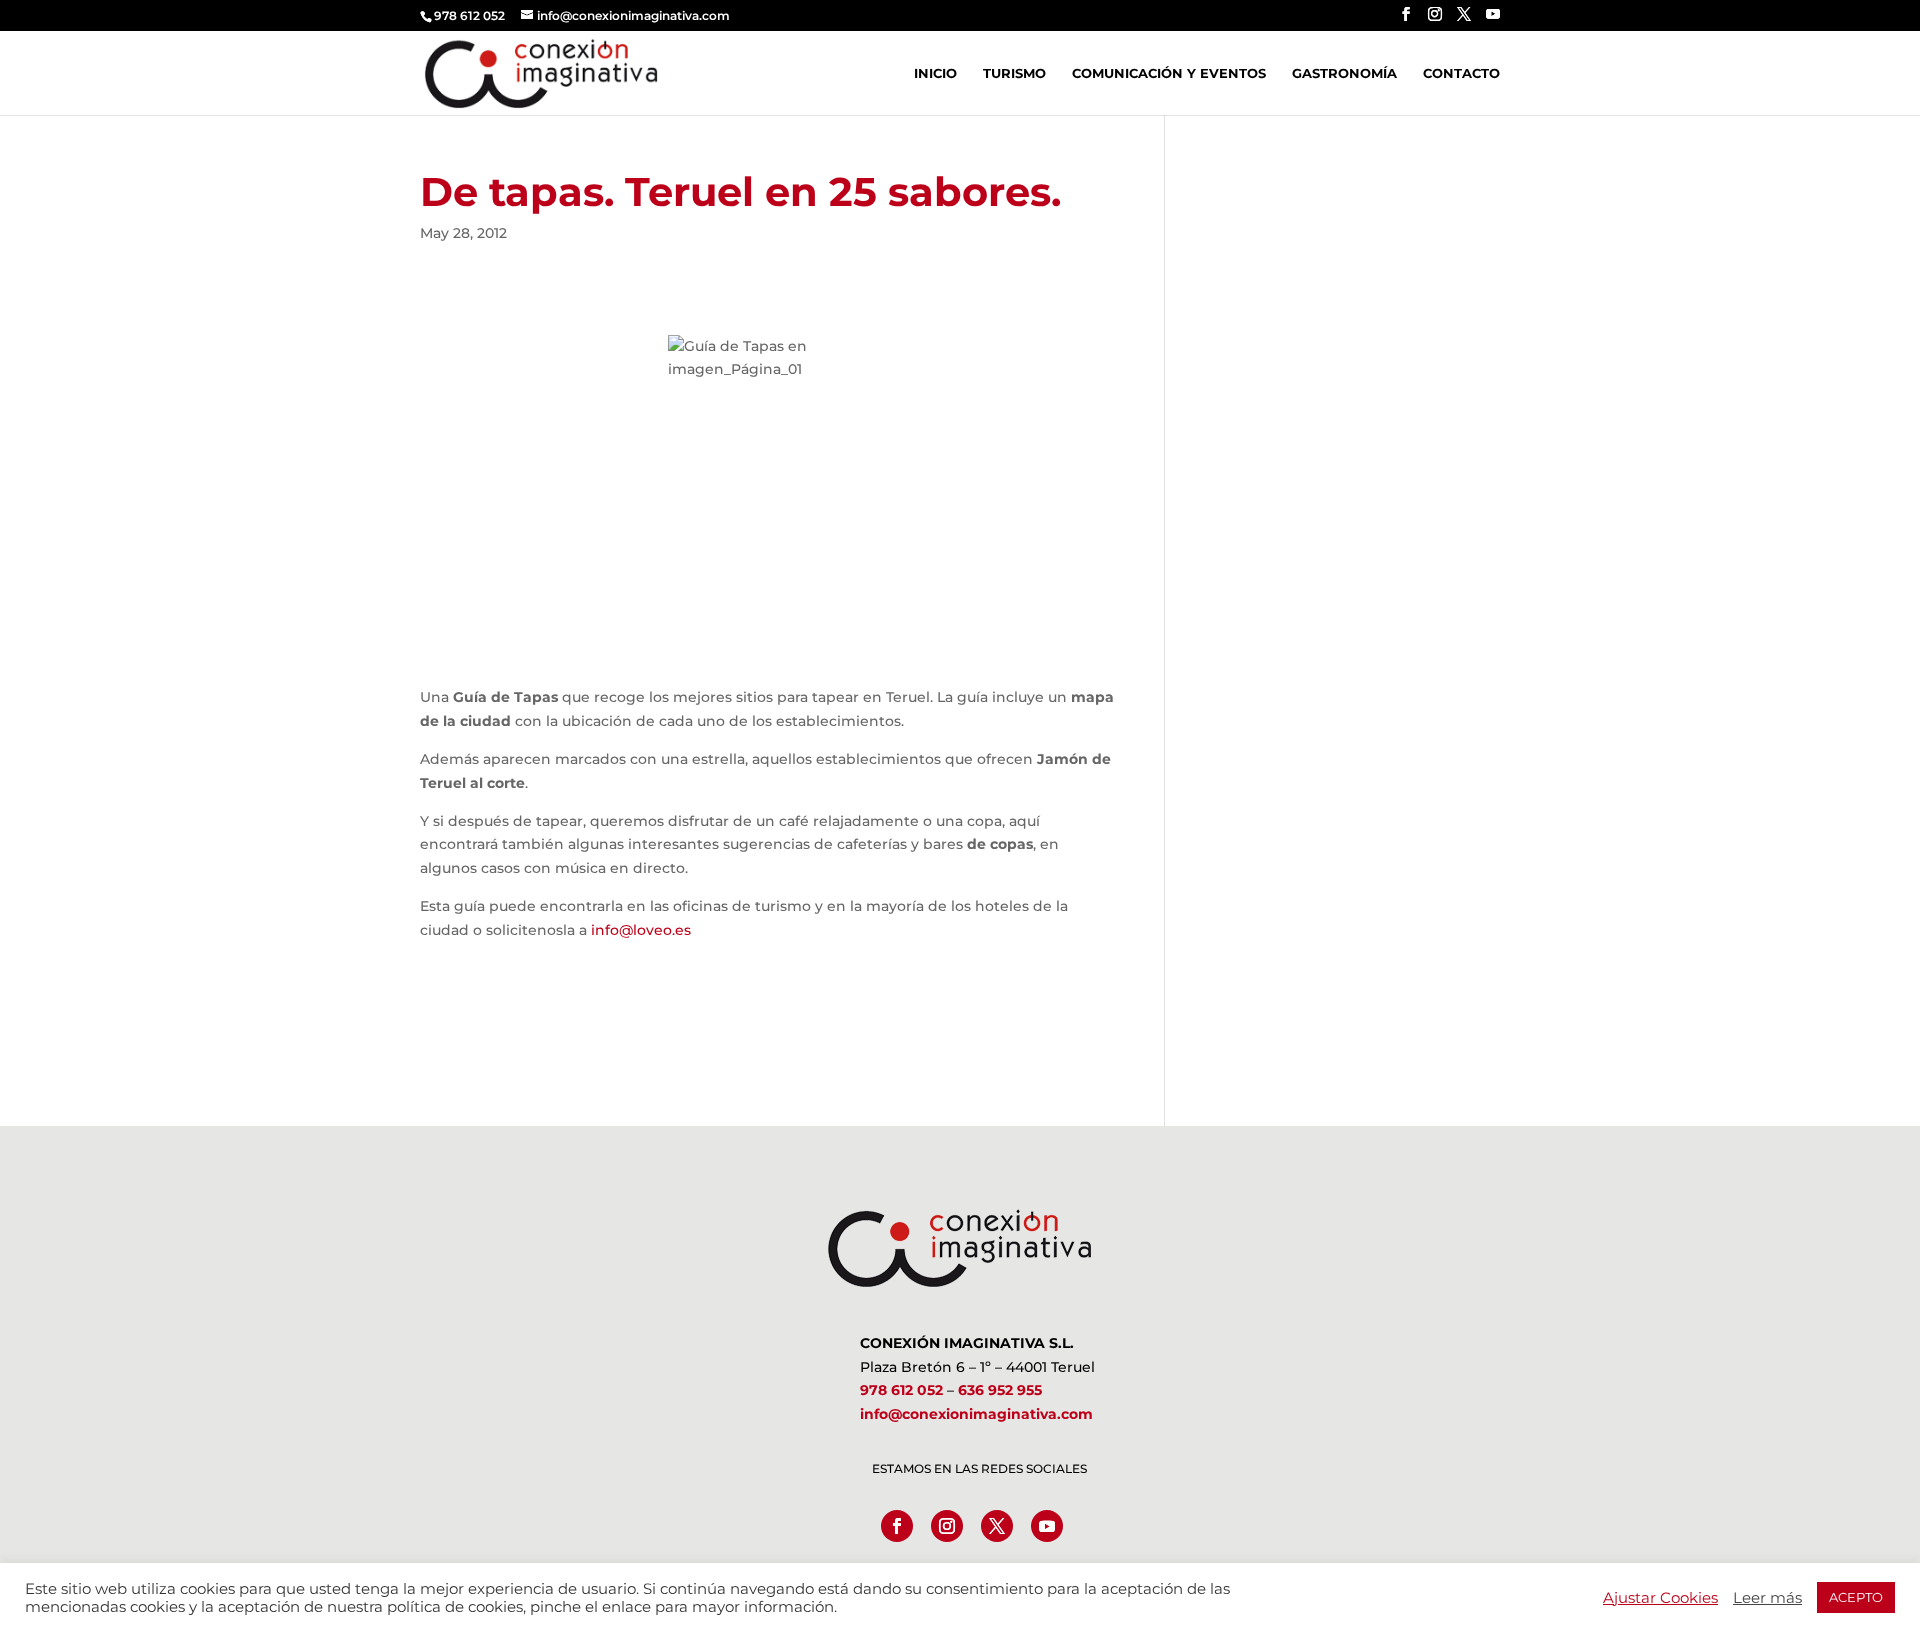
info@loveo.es (641, 930)
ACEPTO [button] (1856, 1597)
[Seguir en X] (997, 1526)
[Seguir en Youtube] (1047, 1526)
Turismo (1014, 73)
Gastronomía (1344, 73)
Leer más (1767, 1598)
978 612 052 (901, 1390)
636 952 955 (1000, 1390)
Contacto (1461, 73)
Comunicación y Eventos (1169, 73)
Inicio (935, 73)
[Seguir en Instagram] (947, 1526)
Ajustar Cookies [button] (1660, 1598)
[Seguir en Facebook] (897, 1526)
